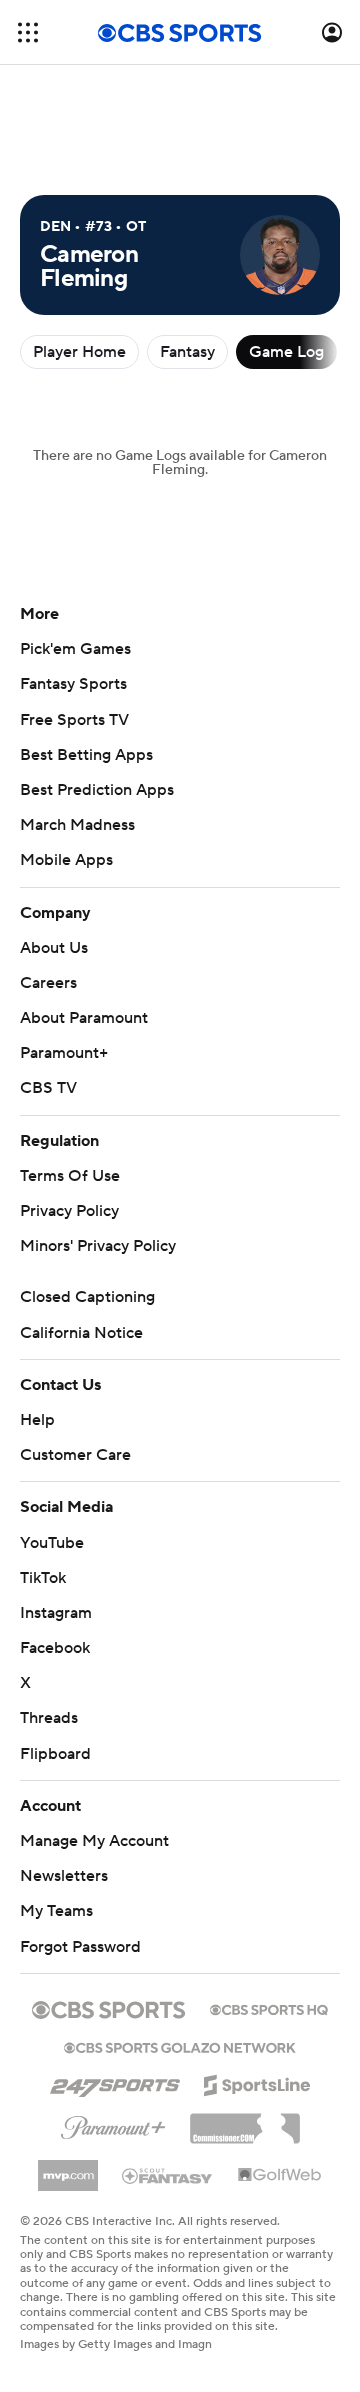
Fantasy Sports (73, 684)
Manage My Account (94, 1841)
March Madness (77, 825)
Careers (48, 983)
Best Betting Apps (86, 755)
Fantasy (187, 352)
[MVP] (68, 2168)
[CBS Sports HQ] (269, 2008)
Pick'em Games (75, 649)
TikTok (43, 1578)
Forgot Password (80, 1947)
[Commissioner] (245, 2121)
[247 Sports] (115, 2082)
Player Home (79, 352)
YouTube (52, 1543)
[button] (28, 32)
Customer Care (75, 1455)
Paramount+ (64, 1053)
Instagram (56, 1613)
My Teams (56, 1911)
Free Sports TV (74, 720)
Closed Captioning (87, 1297)
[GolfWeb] (280, 2176)
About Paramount (84, 1018)
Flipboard (55, 1754)
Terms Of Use (70, 1176)
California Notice (81, 1333)
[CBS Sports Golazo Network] (180, 2046)
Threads (49, 1718)
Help (37, 1420)
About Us (54, 948)
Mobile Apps (66, 860)
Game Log (286, 352)
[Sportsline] (257, 2082)
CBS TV (48, 1088)
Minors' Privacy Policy (98, 1246)
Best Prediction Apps (97, 790)
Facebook (55, 1648)
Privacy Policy (69, 1211)
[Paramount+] (113, 2124)
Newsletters (64, 1876)
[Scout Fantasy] (168, 2175)
